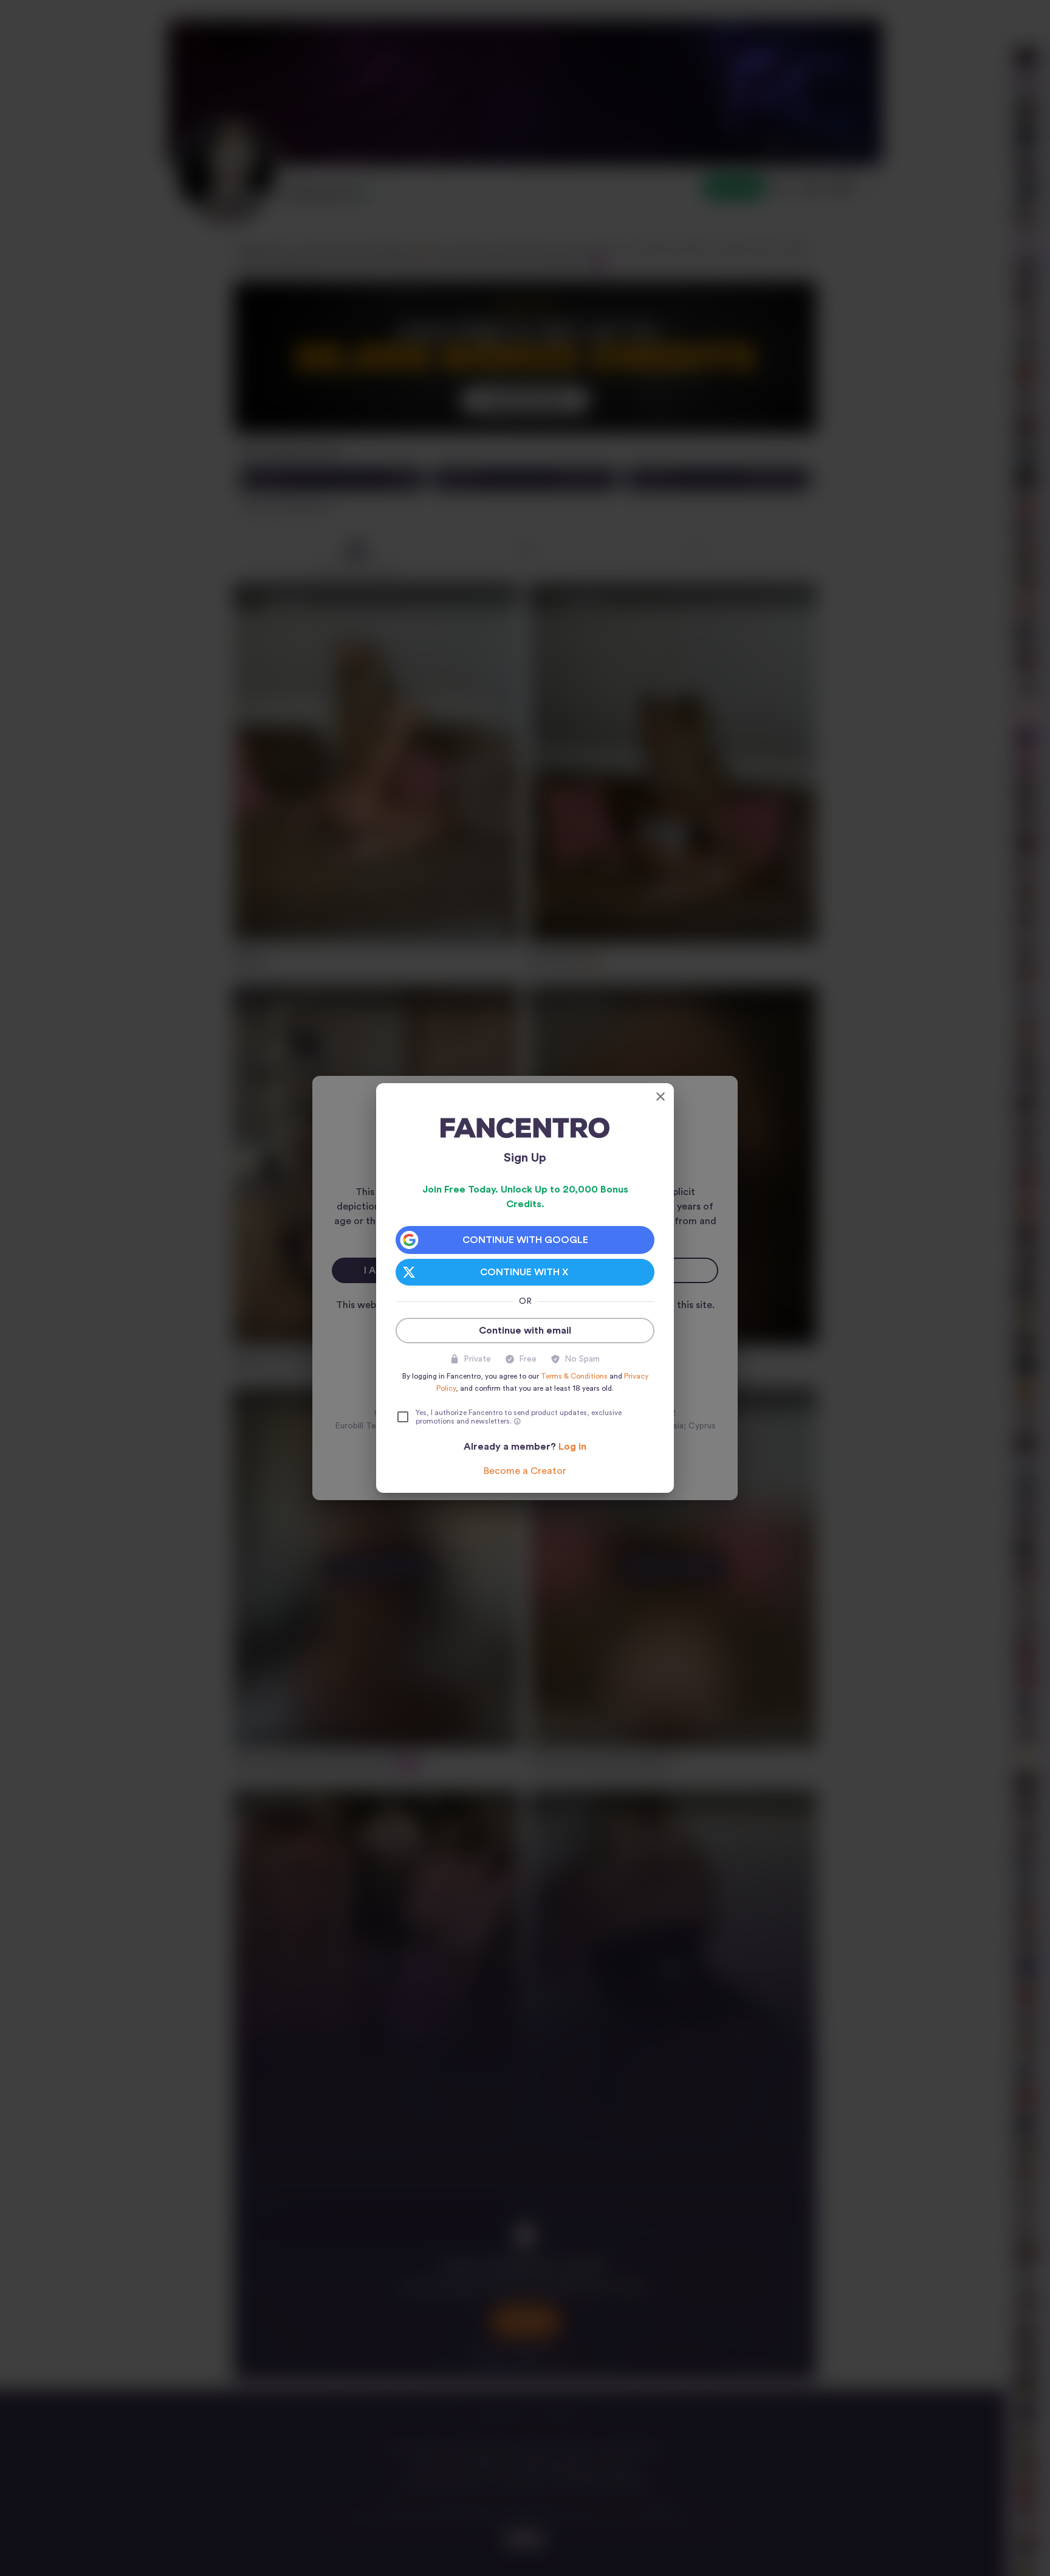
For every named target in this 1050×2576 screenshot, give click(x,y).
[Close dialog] (661, 1097)
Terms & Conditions (574, 1376)
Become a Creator (525, 1471)
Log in (572, 1447)
